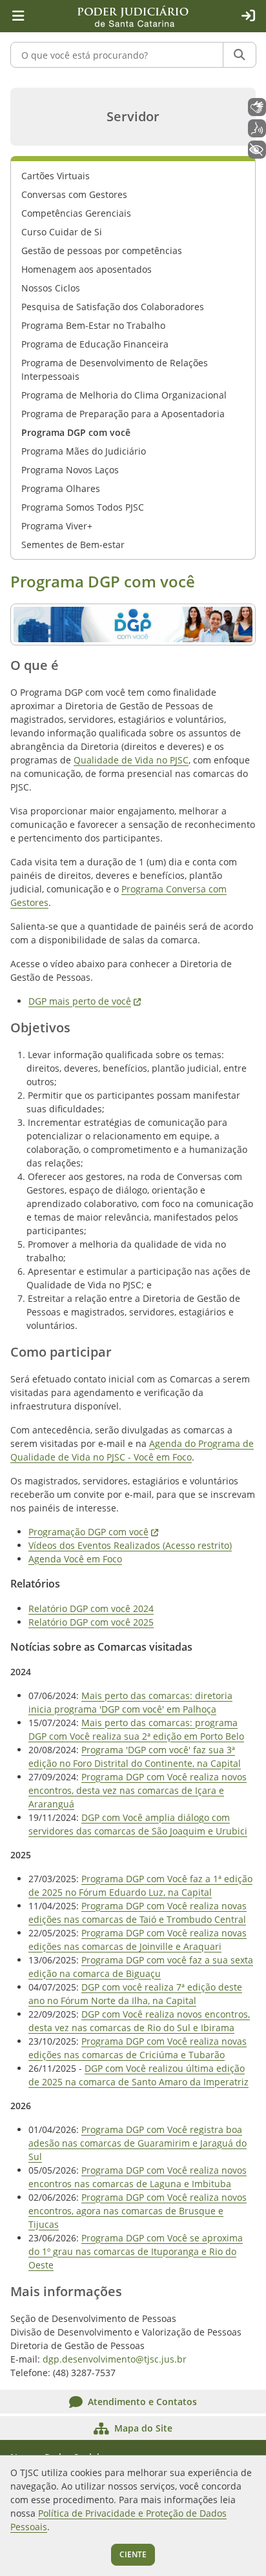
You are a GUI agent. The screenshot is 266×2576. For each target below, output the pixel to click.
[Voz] (257, 128)
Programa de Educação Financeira (95, 344)
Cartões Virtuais (56, 176)
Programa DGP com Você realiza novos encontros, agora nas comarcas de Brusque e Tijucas (138, 2211)
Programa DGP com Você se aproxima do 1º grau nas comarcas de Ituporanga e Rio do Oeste (136, 2251)
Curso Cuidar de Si (62, 232)
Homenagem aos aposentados (87, 269)
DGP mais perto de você (85, 1001)
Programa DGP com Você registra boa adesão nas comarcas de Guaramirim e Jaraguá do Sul (138, 2143)
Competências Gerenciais (76, 213)
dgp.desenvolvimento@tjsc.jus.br (115, 2359)
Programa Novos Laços (70, 470)
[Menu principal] (18, 16)
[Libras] (257, 107)
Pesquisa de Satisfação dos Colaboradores (113, 307)
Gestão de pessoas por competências (102, 251)
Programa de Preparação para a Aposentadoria (123, 414)
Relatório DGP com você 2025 (91, 1622)
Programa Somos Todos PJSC (83, 507)
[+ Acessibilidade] (257, 150)
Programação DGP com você (93, 1532)
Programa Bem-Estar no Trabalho (93, 325)
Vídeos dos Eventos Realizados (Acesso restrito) (130, 1545)
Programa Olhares (61, 488)
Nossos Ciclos (51, 288)
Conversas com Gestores (74, 194)
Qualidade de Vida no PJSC (131, 760)
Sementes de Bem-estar (73, 545)
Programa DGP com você (76, 432)
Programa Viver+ (57, 526)
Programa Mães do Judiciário (84, 451)
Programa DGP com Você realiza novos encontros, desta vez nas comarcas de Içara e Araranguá (138, 1790)
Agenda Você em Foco (75, 1559)
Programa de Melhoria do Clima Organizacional (124, 395)
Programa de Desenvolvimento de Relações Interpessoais (115, 369)
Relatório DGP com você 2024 (91, 1608)
